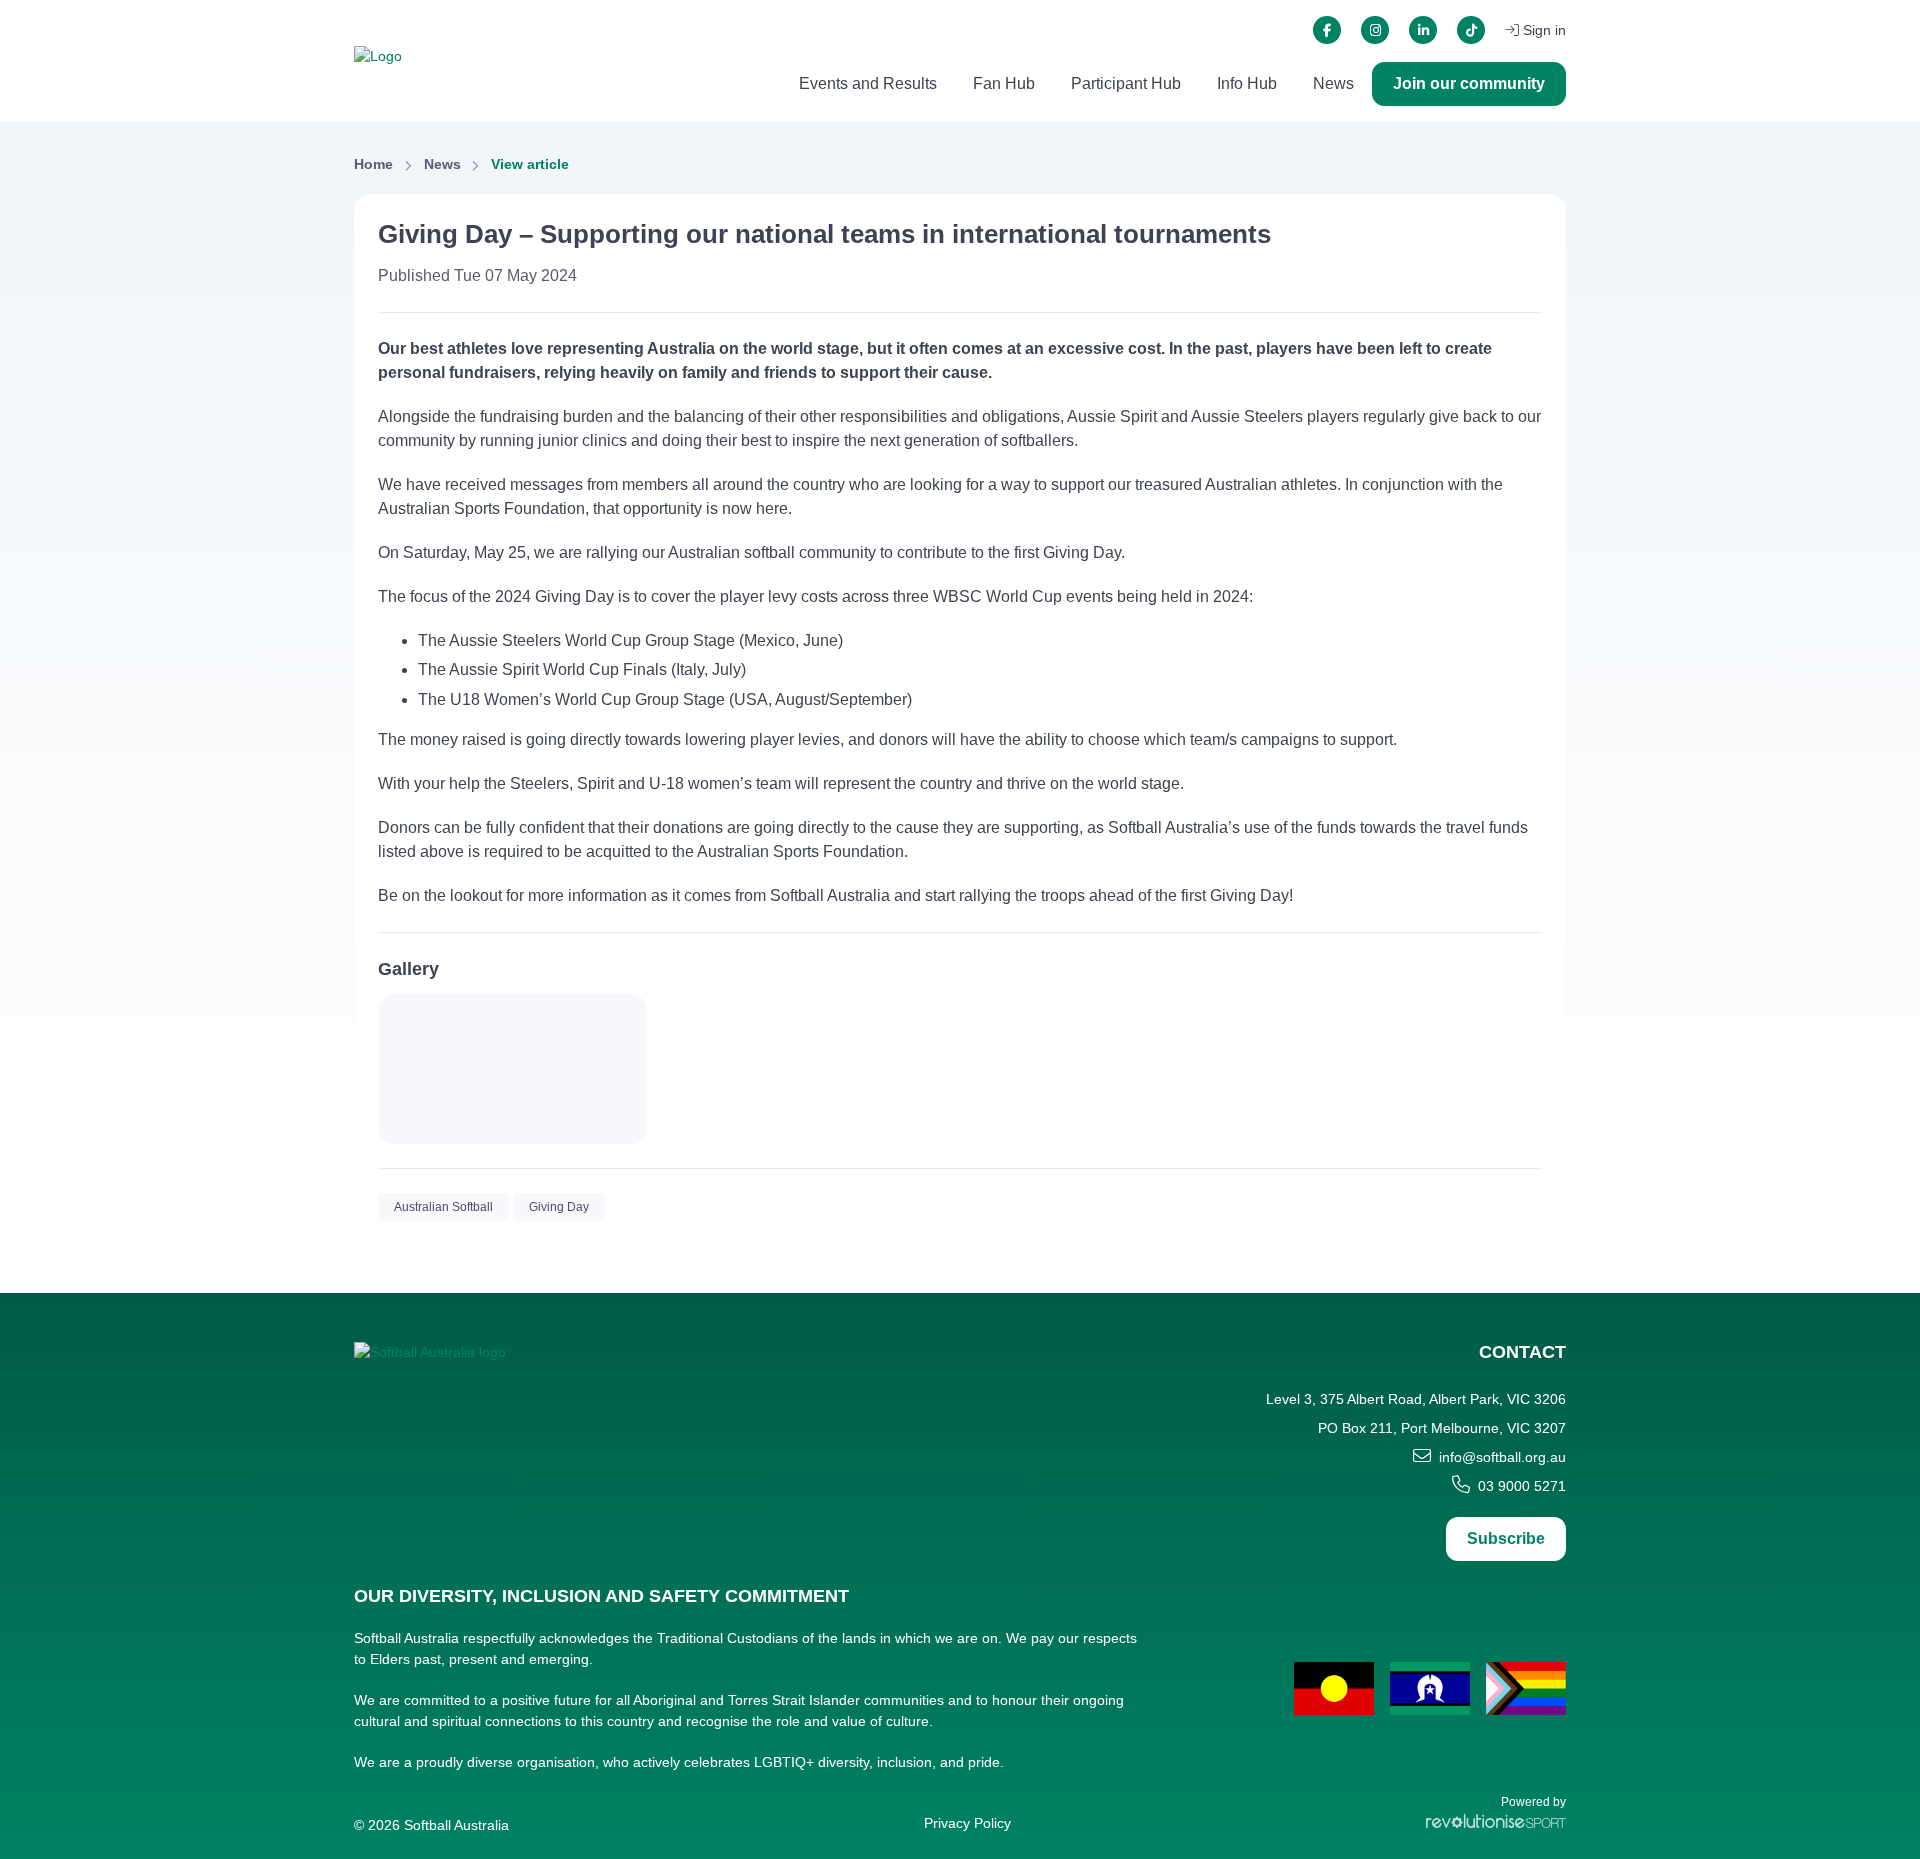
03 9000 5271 (1522, 1486)
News (1333, 83)
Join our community (1469, 83)
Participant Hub (1126, 83)
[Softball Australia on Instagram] (1375, 30)
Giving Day (559, 1207)
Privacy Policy (967, 1823)
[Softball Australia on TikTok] (1471, 30)
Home (373, 164)
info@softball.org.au (1502, 1457)
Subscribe (1506, 1538)
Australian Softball (443, 1207)
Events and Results (868, 83)
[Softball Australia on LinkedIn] (1423, 30)
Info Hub (1247, 83)
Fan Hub (1004, 83)
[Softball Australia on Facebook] (1327, 30)
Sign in (1544, 30)
